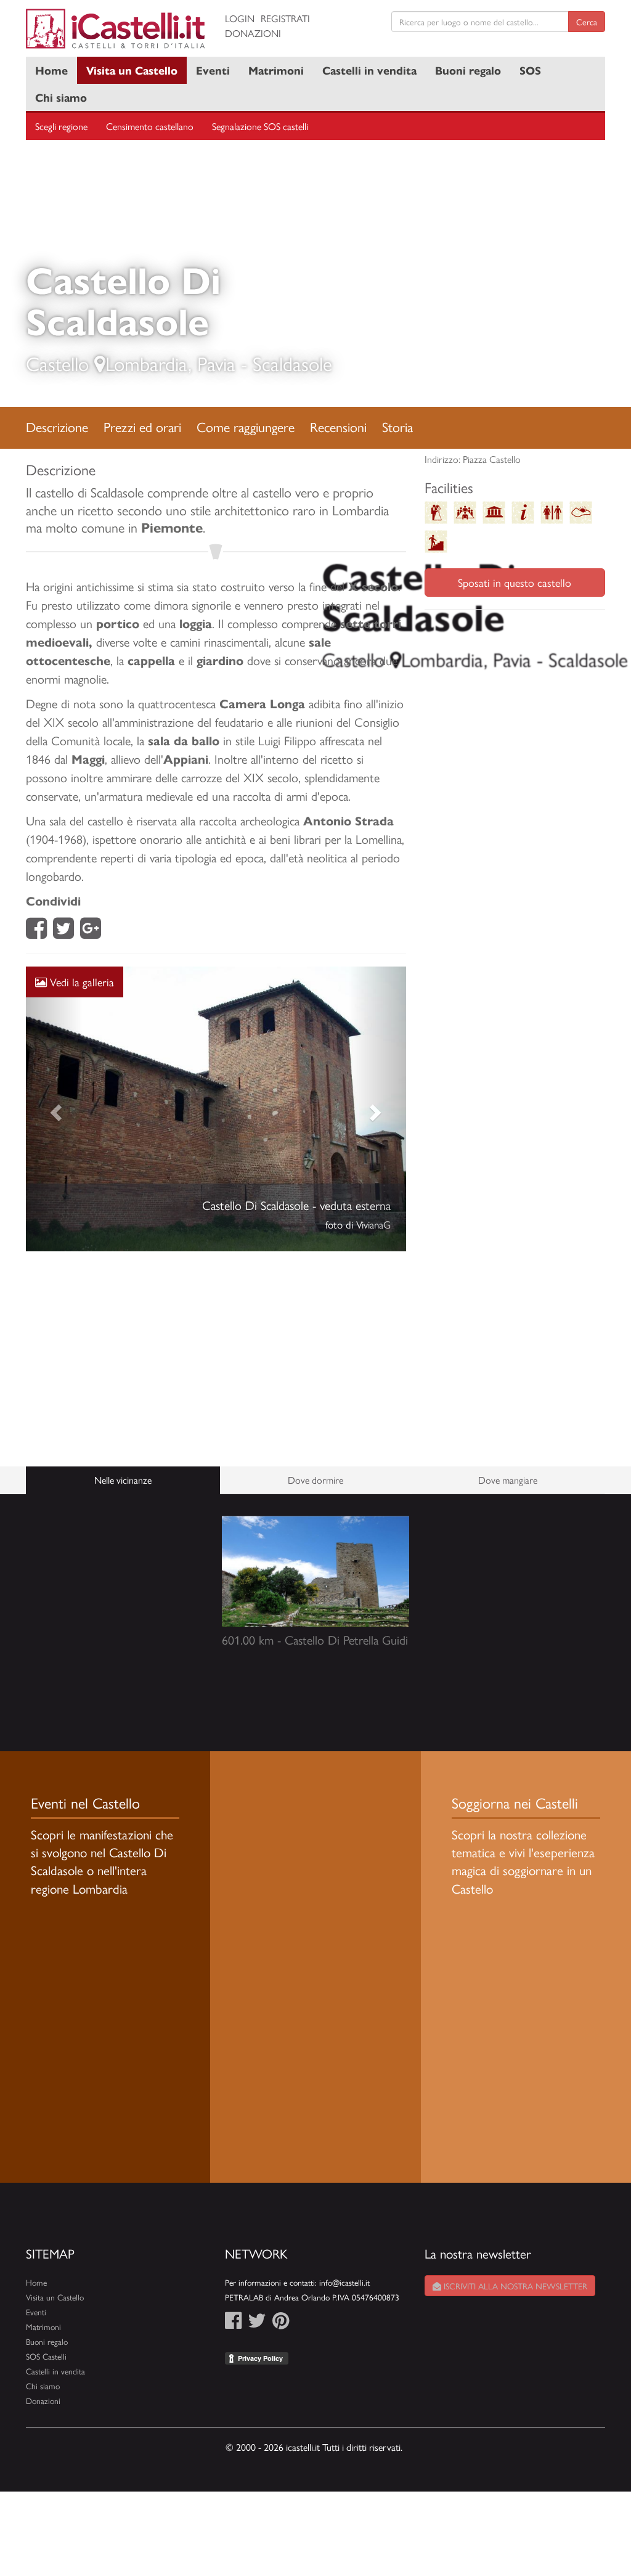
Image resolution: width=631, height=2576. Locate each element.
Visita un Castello (132, 70)
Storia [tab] (397, 427)
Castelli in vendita (369, 70)
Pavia (216, 363)
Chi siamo (61, 97)
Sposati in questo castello (515, 582)
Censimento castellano (150, 126)
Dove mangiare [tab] (508, 1480)
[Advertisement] (216, 1359)
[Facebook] (36, 932)
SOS (530, 70)
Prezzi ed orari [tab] (142, 427)
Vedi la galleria (80, 982)
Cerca (587, 22)
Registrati (285, 18)
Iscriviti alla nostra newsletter (514, 2286)
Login (240, 18)
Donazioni (253, 33)
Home (51, 70)
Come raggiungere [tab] (246, 427)
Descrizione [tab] (57, 427)
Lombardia (147, 363)
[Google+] (91, 932)
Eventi (213, 70)
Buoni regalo (468, 70)
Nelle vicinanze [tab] (123, 1480)
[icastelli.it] (116, 29)
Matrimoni (276, 70)
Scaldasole (292, 363)
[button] (54, 1109)
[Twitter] (63, 932)
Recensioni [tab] (338, 427)
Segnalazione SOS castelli (260, 126)
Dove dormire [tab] (315, 1480)
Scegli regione (61, 126)
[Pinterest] (281, 2324)
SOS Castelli (46, 2356)
